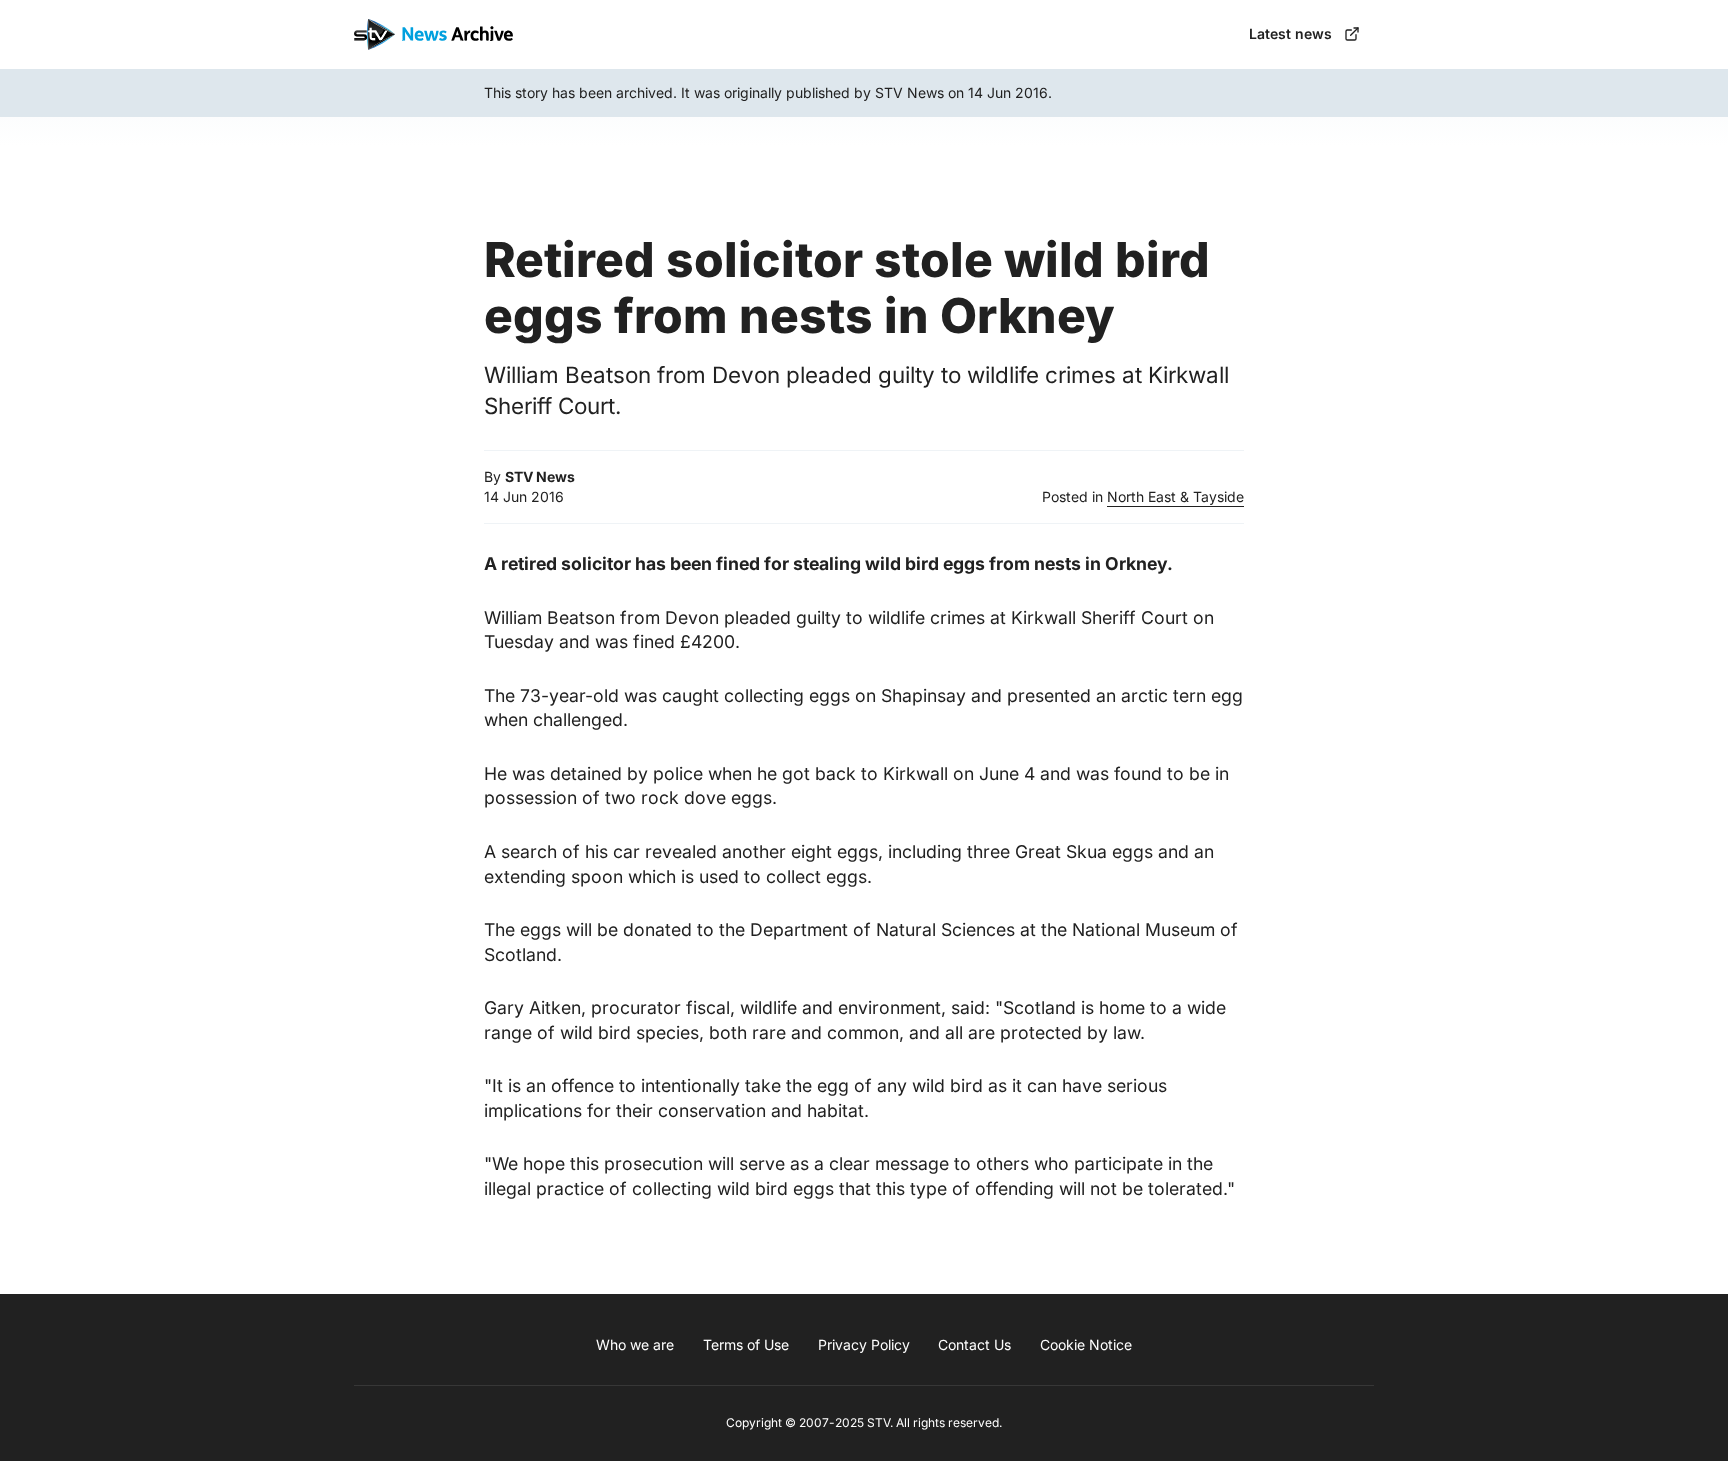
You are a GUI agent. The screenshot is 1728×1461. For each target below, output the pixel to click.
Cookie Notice (1086, 1344)
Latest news (1290, 33)
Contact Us (974, 1344)
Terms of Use (746, 1344)
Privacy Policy (864, 1344)
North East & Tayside (1175, 496)
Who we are (635, 1344)
